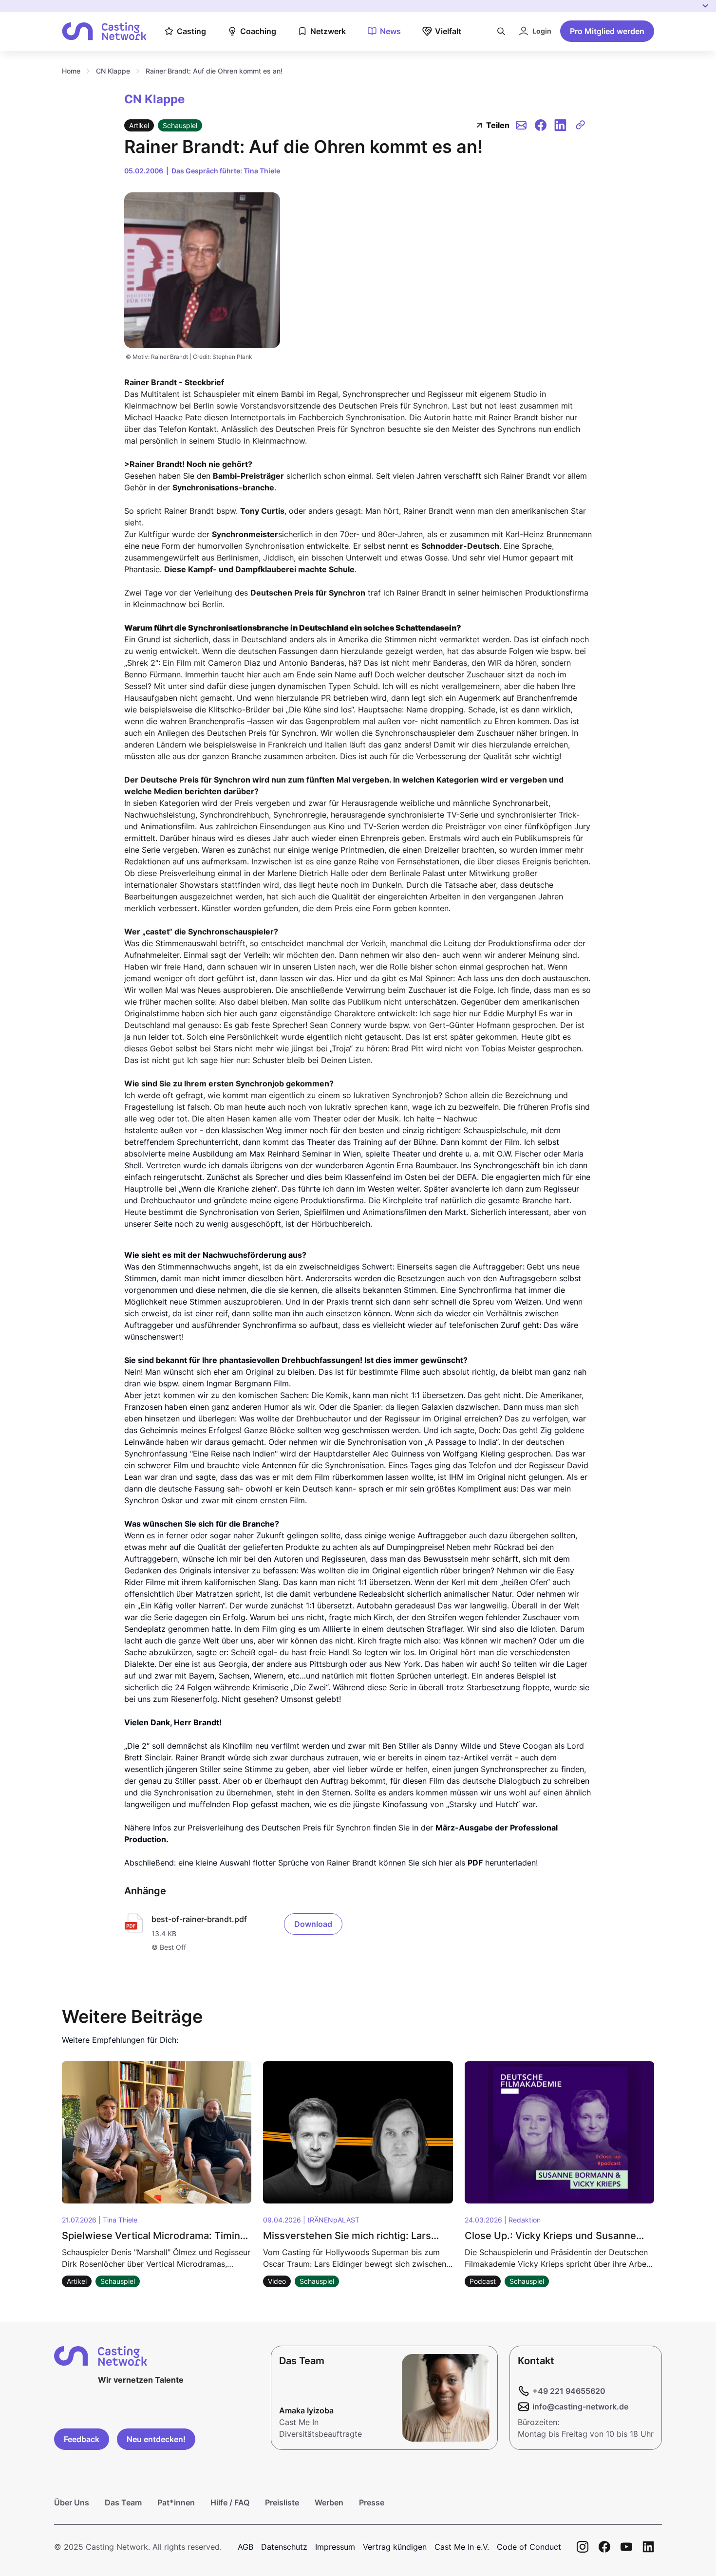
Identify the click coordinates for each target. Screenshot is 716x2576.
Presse (372, 2502)
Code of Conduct (529, 2547)
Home (71, 71)
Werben (329, 2502)
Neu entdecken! (156, 2439)
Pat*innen (176, 2502)
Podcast (483, 2281)
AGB (245, 2547)
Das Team (123, 2502)
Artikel (139, 125)
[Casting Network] (104, 31)
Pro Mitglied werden (607, 31)
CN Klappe (113, 71)
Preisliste (282, 2502)
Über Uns (72, 2502)
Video (277, 2281)
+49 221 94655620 (569, 2391)
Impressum (335, 2547)
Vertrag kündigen (395, 2547)
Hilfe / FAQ (230, 2502)
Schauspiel (180, 125)
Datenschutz (284, 2547)
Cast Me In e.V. (462, 2547)
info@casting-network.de (580, 2407)
